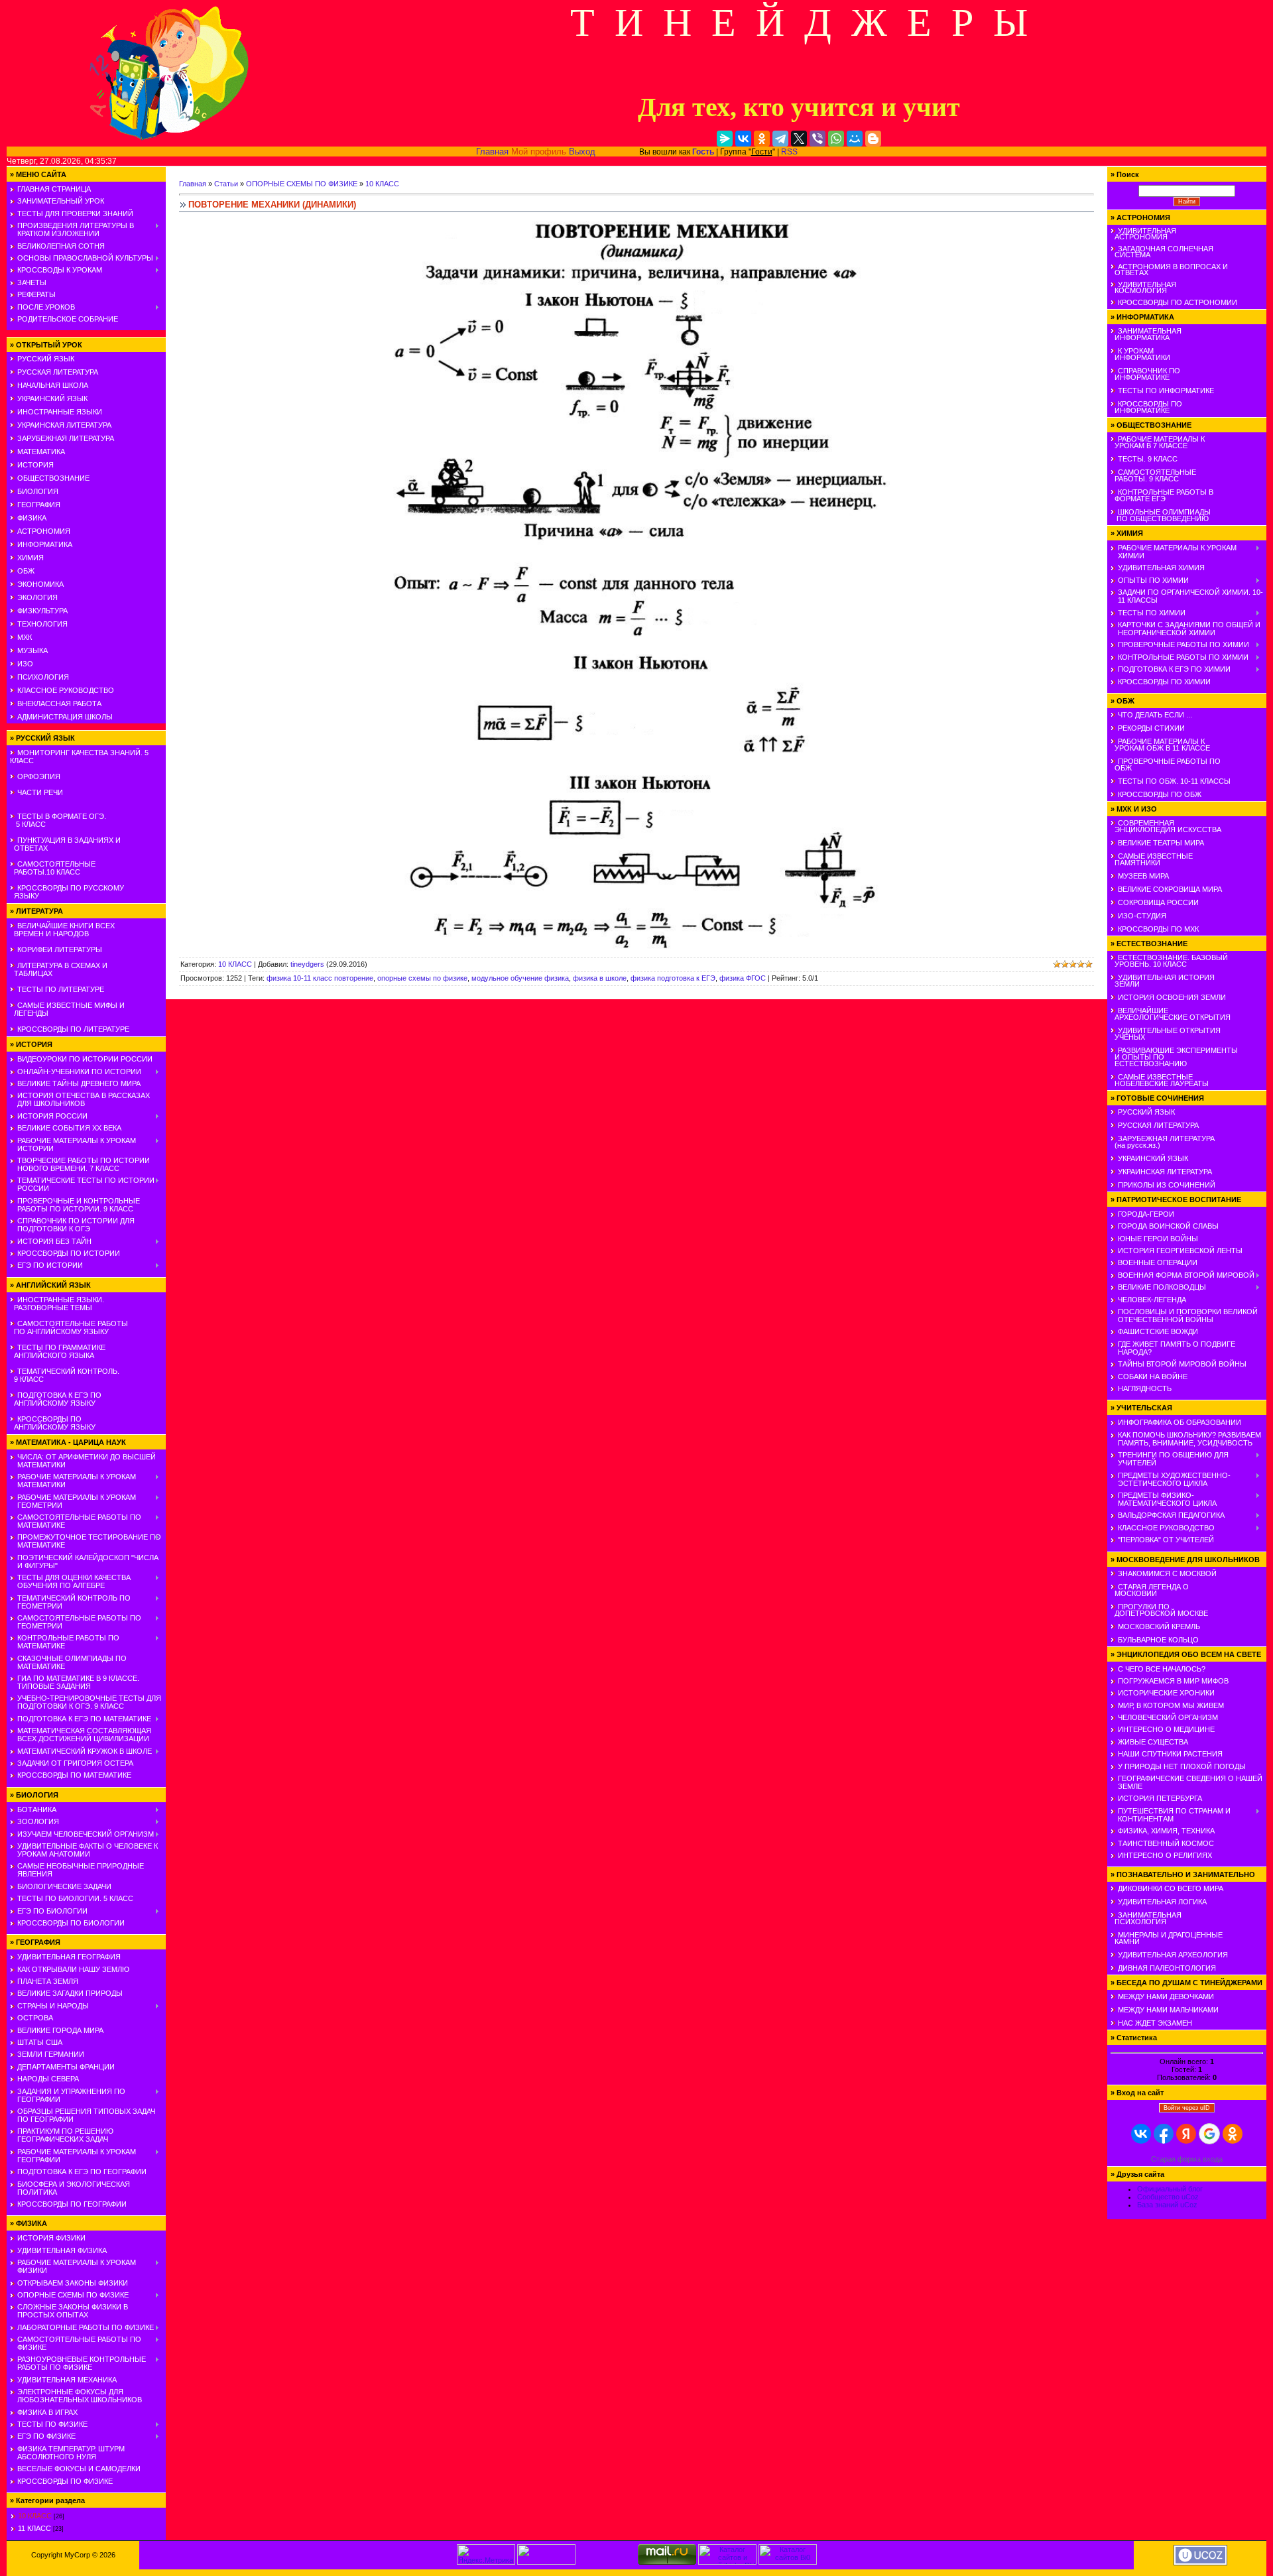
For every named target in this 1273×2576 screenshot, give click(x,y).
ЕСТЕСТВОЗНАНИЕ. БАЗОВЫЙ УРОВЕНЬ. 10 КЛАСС (1169, 961)
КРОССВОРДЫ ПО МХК (1158, 929)
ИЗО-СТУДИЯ (1142, 916)
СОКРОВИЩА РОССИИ (1158, 902)
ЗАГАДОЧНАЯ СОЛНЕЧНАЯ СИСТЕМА (1162, 252)
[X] (799, 139)
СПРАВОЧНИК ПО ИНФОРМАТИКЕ (1145, 374)
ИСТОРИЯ (35, 465)
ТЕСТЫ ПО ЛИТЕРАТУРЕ (61, 989)
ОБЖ (26, 571)
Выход (582, 152)
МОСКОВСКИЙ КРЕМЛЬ (1159, 1626)
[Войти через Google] (1209, 2134)
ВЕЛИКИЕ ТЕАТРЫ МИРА (1161, 843)
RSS (789, 152)
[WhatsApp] (836, 139)
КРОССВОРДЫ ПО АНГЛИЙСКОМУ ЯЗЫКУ (53, 1423)
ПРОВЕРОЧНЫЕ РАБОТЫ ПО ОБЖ (1166, 765)
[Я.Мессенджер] (725, 139)
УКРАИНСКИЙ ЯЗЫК (52, 399)
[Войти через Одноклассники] (1233, 2134)
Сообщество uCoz (1168, 2197)
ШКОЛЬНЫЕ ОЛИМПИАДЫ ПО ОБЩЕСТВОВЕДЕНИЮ (1161, 515)
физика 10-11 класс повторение (320, 978)
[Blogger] (873, 139)
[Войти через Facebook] (1164, 2134)
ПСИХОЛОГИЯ (43, 677)
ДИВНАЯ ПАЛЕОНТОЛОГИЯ (1167, 1968)
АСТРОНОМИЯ (44, 531)
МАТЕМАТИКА (41, 452)
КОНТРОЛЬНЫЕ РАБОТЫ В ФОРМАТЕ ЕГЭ (1162, 495)
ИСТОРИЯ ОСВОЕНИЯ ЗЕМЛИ (1172, 997)
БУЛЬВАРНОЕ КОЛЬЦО (1158, 1640)
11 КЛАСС (34, 2528)
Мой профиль (539, 152)
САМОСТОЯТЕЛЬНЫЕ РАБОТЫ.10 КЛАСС (53, 868)
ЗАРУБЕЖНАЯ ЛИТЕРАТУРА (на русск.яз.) (1163, 1142)
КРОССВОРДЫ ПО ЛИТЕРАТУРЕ (73, 1029)
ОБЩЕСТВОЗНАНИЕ (53, 478)
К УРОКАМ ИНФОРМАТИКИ (1140, 354)
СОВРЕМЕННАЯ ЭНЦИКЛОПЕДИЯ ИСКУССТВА (1166, 826)
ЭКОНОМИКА (40, 584)
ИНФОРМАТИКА (45, 544)
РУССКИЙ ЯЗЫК (46, 359)
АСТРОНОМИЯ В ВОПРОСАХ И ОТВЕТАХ (1169, 270)
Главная (492, 152)
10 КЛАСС (35, 2516)
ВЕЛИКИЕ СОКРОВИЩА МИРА (1170, 889)
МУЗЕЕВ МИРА (1143, 876)
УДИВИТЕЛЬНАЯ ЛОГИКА (1162, 1902)
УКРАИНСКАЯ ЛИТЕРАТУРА (64, 425)
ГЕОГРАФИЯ (39, 505)
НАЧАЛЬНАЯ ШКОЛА (53, 385)
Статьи (226, 184)
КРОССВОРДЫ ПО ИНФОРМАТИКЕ (1146, 407)
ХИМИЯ (30, 558)
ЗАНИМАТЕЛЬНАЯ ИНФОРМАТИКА (1146, 334)
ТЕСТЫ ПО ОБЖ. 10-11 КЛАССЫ (1174, 781)
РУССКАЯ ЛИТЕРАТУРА (58, 372)
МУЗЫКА (32, 650)
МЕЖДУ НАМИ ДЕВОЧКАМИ (1166, 1996)
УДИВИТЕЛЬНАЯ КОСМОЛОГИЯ (1143, 287)
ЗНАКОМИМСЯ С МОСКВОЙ (1167, 1573)
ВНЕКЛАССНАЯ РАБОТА (59, 704)
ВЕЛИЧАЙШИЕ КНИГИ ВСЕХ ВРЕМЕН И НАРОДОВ (62, 930)
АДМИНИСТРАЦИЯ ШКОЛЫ (65, 717)
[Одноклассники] (762, 139)
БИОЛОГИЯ (38, 491)
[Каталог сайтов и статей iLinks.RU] (727, 2562)
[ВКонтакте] (743, 139)
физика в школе (600, 978)
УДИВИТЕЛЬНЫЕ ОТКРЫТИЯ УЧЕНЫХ (1166, 1034)
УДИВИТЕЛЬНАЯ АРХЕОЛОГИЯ (1173, 1955)
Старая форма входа (1187, 2159)
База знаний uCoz (1167, 2205)
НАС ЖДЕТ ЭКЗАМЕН (1155, 2023)
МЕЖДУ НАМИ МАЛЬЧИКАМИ (1168, 2010)
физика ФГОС (743, 978)
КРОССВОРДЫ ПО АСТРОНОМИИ (1178, 302)
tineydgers (307, 964)
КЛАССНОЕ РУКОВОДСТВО (66, 690)
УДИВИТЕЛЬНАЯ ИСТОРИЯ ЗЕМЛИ (1163, 981)
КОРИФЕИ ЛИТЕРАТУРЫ (60, 950)
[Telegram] (780, 139)
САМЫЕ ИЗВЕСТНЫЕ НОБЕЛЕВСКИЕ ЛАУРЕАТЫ (1160, 1080)
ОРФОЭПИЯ (39, 776)
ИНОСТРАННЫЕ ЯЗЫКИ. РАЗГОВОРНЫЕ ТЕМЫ (57, 1304)
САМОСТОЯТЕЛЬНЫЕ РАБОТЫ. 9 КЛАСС (1153, 475)
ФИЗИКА (32, 518)
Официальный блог (1170, 2189)
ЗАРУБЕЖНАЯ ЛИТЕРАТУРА (66, 438)
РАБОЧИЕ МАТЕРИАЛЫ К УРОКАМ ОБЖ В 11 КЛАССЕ (1160, 745)
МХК (25, 637)
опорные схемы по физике (422, 978)
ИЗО (25, 664)
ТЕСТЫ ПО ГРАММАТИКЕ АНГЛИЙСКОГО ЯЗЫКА (58, 1351)
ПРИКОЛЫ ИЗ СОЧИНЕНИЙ (1167, 1185)
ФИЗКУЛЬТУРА (42, 611)
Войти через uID (1187, 2108)
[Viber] (818, 139)
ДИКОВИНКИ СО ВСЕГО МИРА (1171, 1888)
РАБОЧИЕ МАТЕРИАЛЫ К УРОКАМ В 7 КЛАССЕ (1158, 442)
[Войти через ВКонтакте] (1141, 2134)
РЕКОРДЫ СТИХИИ (1151, 728)
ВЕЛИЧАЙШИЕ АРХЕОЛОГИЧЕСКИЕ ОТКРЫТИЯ (1171, 1014)
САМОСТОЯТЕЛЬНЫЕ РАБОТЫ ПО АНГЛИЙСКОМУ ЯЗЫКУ (69, 1327)
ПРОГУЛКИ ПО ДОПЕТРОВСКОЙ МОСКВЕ (1159, 1610)
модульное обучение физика (520, 978)
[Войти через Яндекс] (1186, 2134)
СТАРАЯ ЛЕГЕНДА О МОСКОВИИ (1150, 1590)
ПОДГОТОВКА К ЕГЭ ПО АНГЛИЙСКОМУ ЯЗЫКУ (56, 1399)
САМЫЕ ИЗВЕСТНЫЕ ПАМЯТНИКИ (1152, 859)
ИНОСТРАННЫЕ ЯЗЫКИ (60, 412)
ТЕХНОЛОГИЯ (42, 624)
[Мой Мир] (855, 139)
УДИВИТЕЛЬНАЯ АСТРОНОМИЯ (1143, 234)
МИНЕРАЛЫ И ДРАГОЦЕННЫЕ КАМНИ (1167, 1938)
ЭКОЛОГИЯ (37, 597)
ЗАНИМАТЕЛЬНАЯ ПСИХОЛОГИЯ (1146, 1918)
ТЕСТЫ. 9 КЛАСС (1148, 459)
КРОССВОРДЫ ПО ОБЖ (1160, 794)
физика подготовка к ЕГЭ (673, 978)
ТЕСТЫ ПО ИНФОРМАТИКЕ (1166, 391)
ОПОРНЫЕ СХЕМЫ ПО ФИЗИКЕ (302, 184)
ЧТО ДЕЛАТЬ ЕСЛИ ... (1155, 715)
